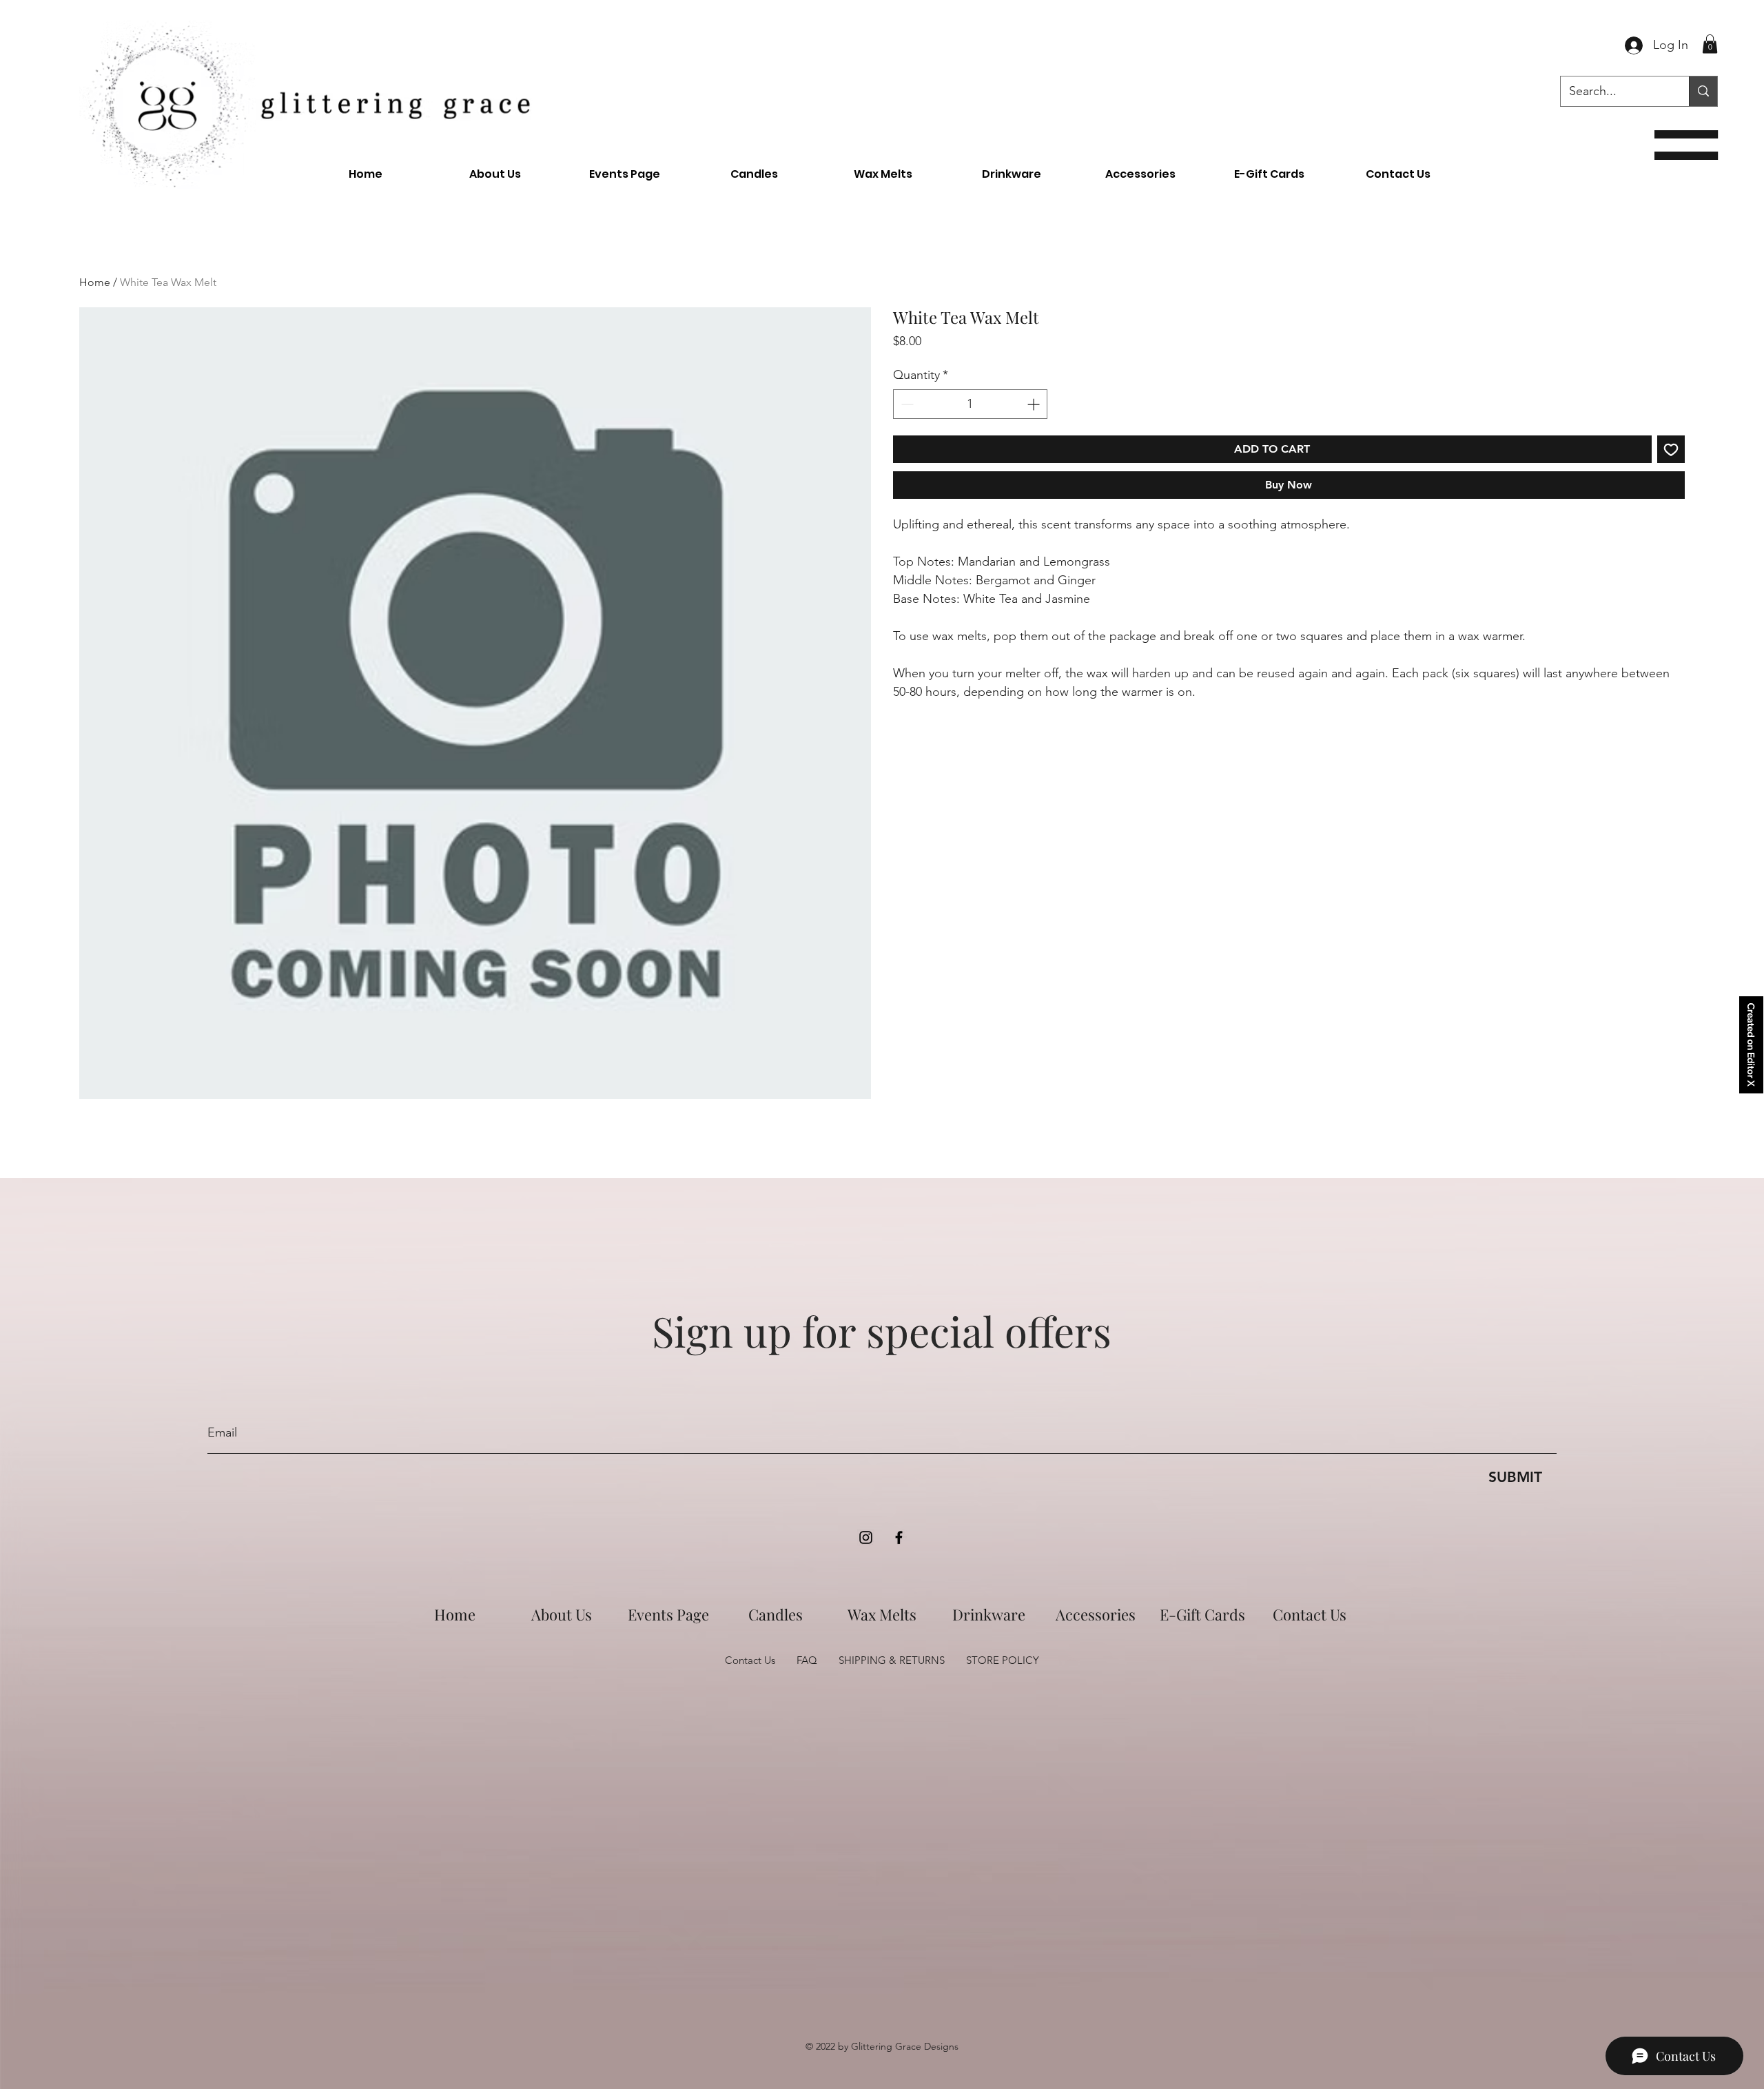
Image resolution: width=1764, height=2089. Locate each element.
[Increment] (1035, 404)
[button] (1686, 145)
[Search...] (1703, 91)
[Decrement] (906, 404)
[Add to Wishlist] (1671, 449)
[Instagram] (866, 1537)
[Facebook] (899, 1537)
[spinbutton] (970, 404)
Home (95, 282)
